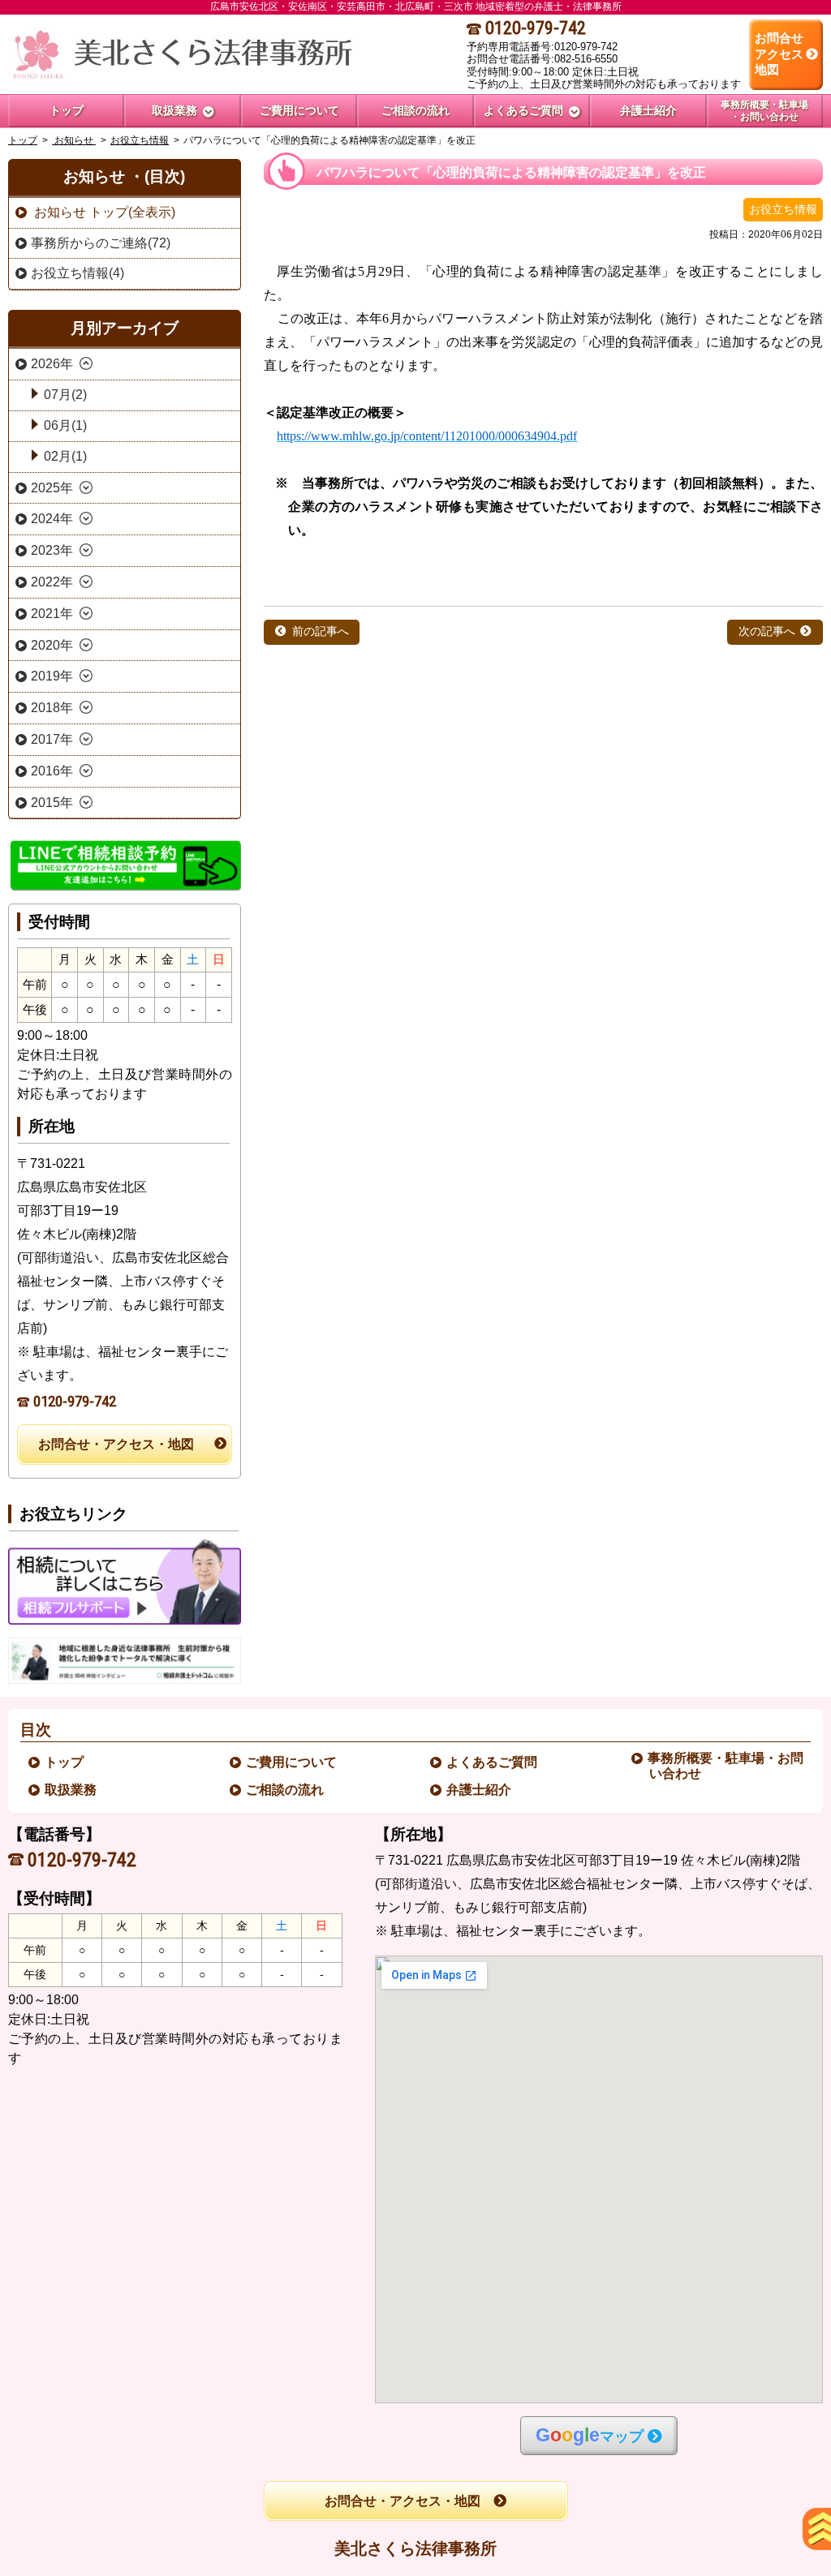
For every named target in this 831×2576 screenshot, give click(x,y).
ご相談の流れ (286, 1790)
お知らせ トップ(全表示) (103, 212)
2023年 (52, 550)
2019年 (52, 676)
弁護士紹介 (480, 1790)
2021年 (52, 614)
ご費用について (292, 1762)
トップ (67, 110)
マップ (590, 2435)
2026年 (52, 364)
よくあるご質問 (493, 1762)
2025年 (52, 488)
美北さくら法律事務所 (415, 2548)
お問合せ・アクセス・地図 (116, 1444)
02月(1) (65, 456)
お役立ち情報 (140, 140)
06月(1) (65, 425)
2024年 (52, 519)
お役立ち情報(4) (78, 273)
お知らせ (74, 140)
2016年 (52, 771)
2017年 (52, 739)
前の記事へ (321, 631)
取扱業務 (71, 1790)
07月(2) (65, 395)
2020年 (52, 645)
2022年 (52, 582)
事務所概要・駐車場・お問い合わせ (726, 1766)
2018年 (52, 708)
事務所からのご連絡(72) (101, 243)
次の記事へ (767, 631)
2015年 (52, 803)
